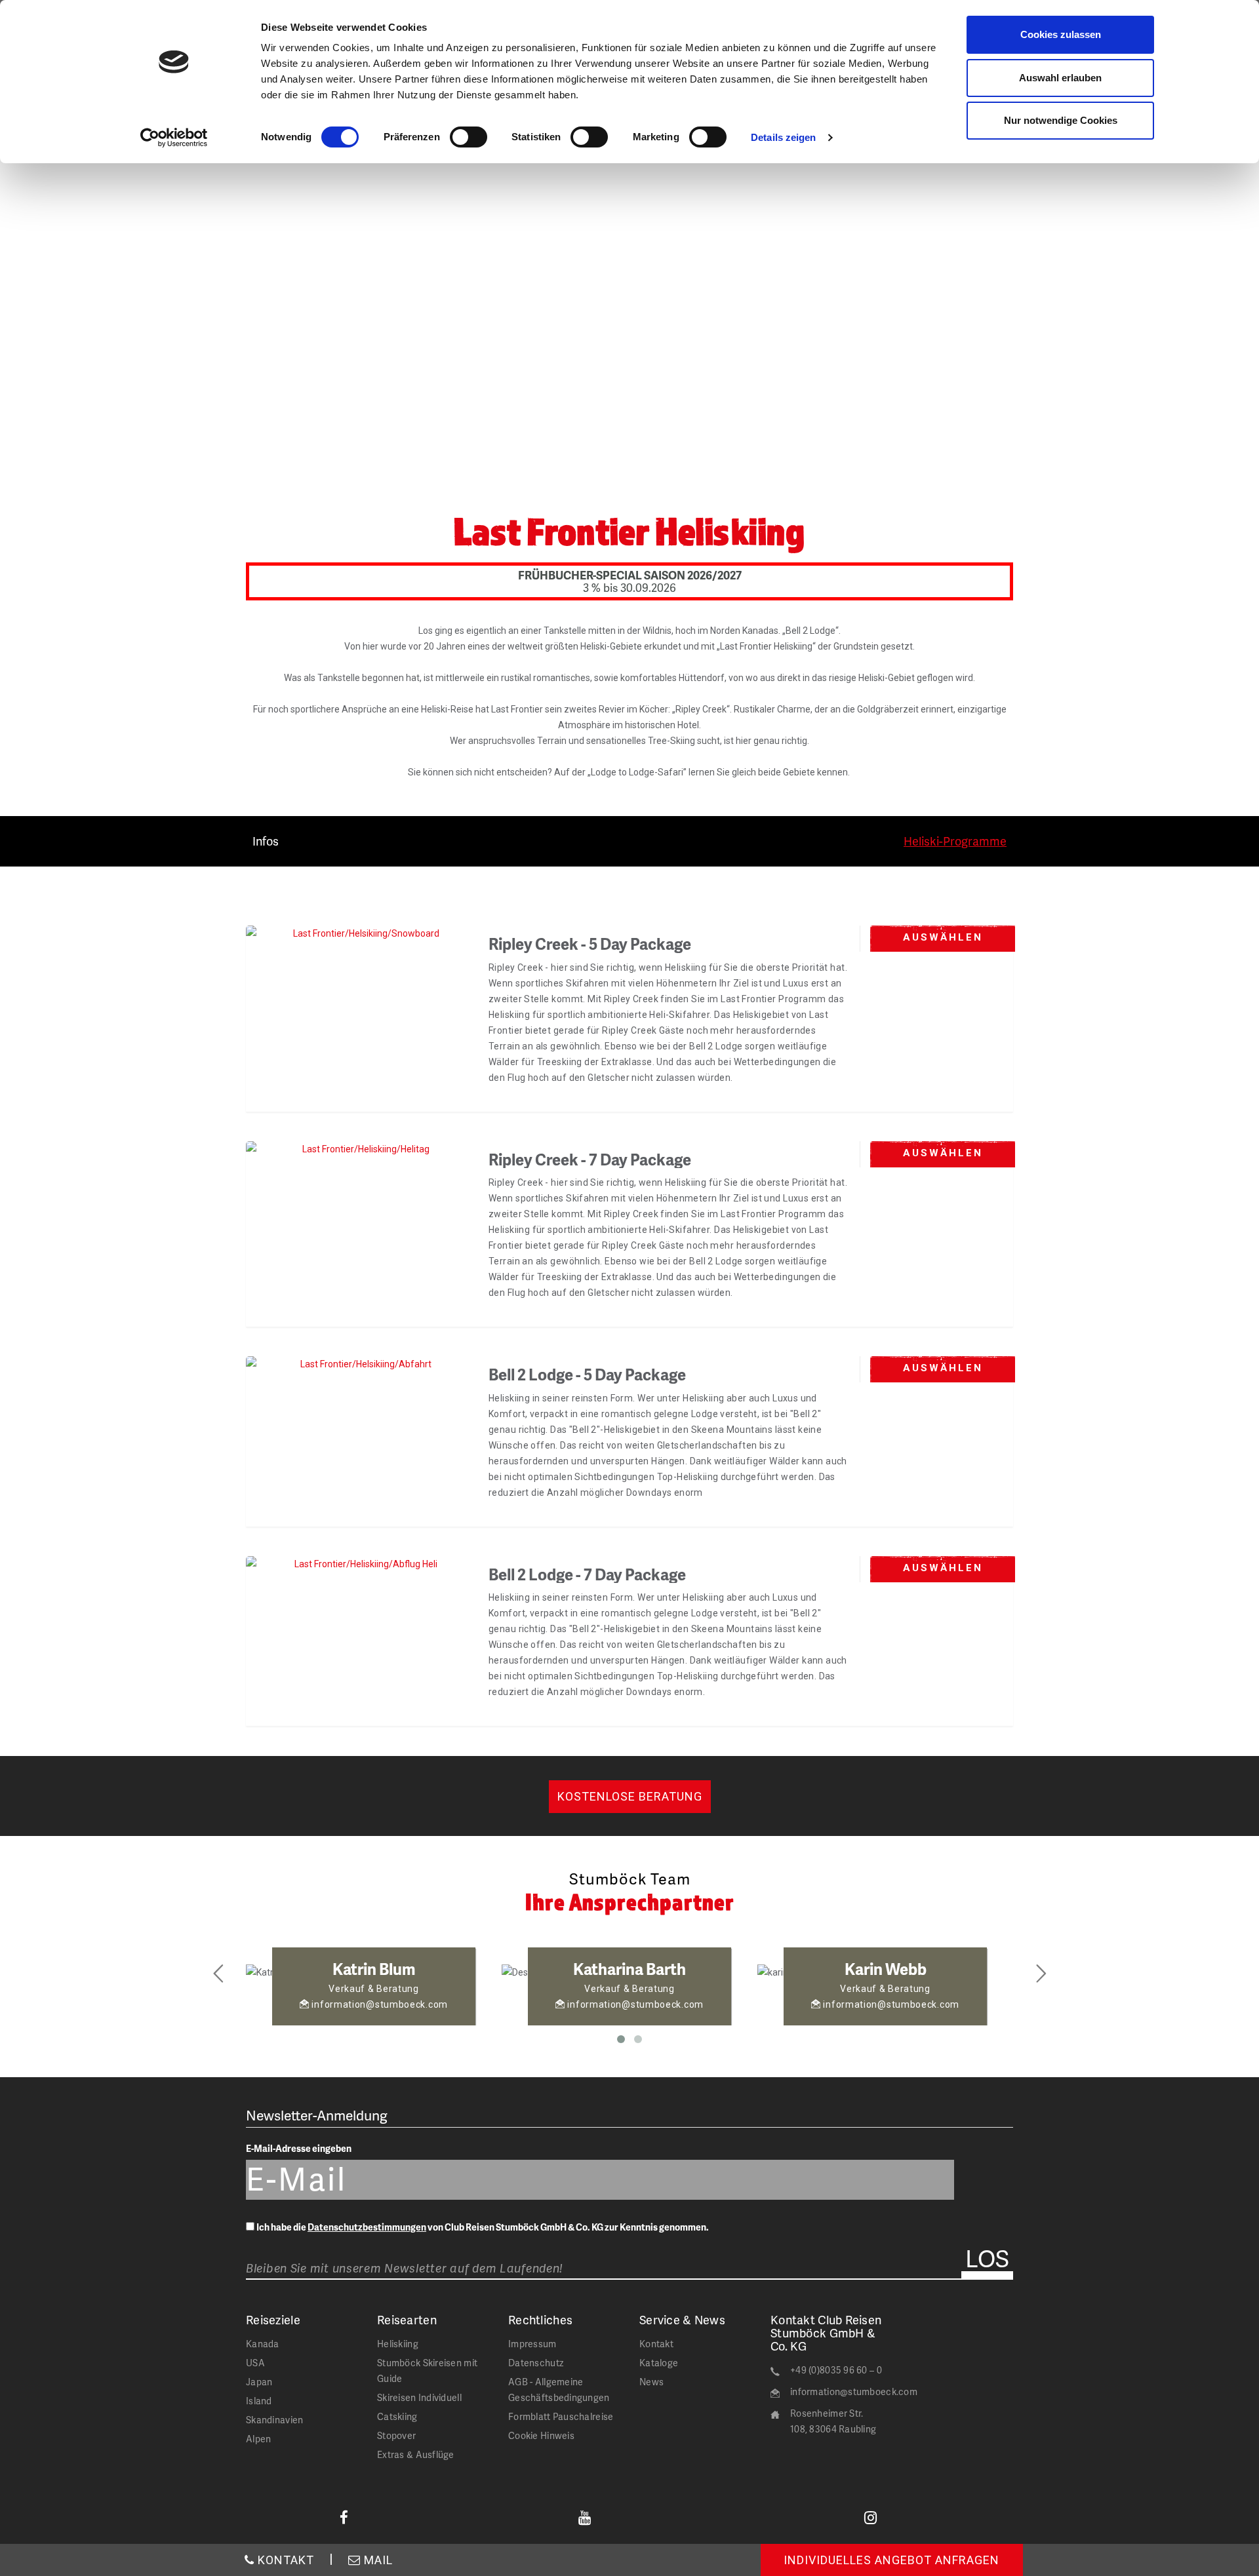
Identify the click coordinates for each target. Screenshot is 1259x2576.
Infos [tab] (266, 841)
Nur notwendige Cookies (1061, 120)
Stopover (396, 2435)
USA (255, 2363)
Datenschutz (536, 2363)
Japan (259, 2382)
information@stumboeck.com (854, 2391)
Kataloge (659, 2363)
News (651, 2382)
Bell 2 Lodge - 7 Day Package (587, 1574)
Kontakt (656, 2344)
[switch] (469, 137)
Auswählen (943, 937)
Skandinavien (274, 2420)
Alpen (258, 2439)
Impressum (532, 2344)
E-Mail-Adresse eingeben (299, 2148)
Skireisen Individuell (419, 2397)
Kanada (263, 2344)
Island (259, 2401)
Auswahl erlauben (1060, 78)
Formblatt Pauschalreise (561, 2416)
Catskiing (397, 2416)
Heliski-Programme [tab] (955, 841)
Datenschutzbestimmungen (367, 2227)
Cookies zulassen (1061, 34)
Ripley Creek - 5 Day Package (590, 944)
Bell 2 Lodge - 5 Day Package (587, 1374)
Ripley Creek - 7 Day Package (590, 1159)
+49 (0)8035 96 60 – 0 (836, 2370)
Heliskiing (398, 2344)
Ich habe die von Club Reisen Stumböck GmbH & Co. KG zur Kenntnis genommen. (483, 2227)
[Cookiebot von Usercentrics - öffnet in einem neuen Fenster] (174, 138)
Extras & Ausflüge (416, 2454)
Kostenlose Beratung (630, 1796)
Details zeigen (783, 137)
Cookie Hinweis (541, 2435)
